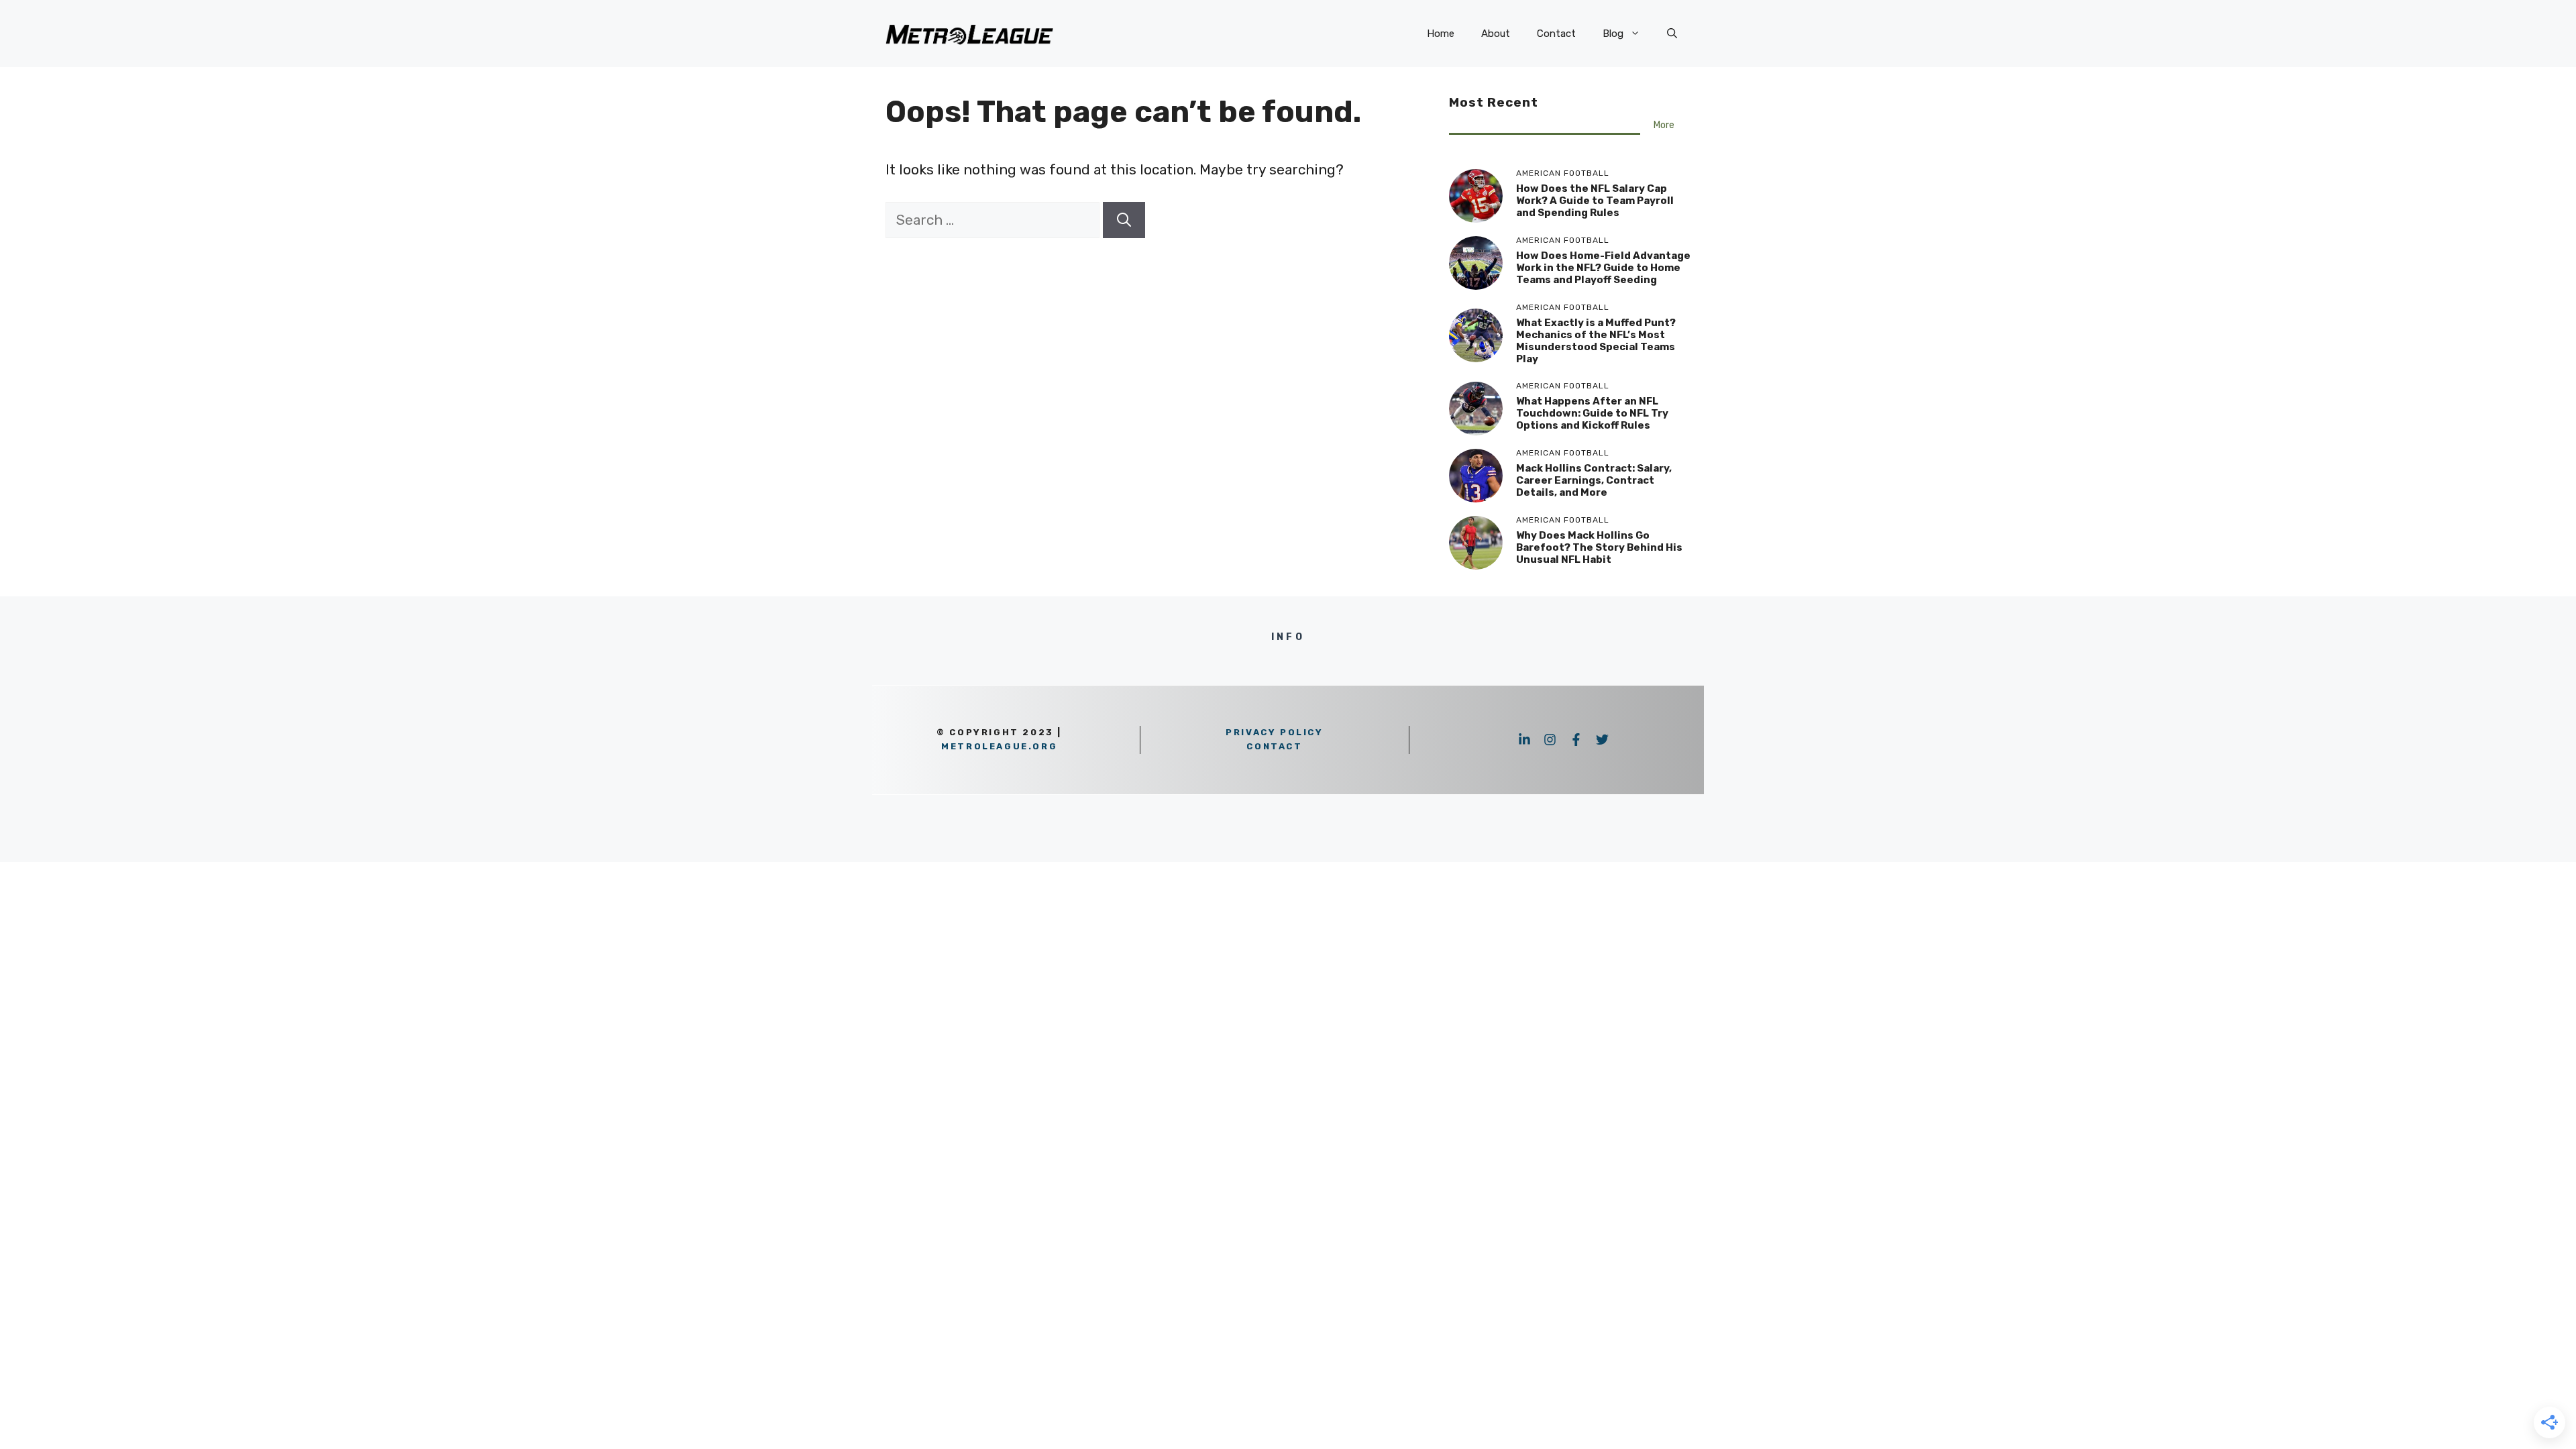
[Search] (1124, 220)
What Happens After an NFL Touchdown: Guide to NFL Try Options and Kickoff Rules (1592, 413)
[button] (1672, 34)
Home (1441, 34)
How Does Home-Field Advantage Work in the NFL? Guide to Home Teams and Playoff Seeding (1603, 268)
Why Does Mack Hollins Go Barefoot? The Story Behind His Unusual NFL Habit (1599, 547)
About (1496, 34)
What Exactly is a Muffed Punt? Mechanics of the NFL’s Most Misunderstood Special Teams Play (1596, 341)
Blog (1613, 34)
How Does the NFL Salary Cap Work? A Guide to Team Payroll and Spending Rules (1595, 201)
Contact (1556, 34)
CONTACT (1274, 746)
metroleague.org (999, 746)
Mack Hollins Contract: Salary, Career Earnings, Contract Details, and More (1594, 480)
